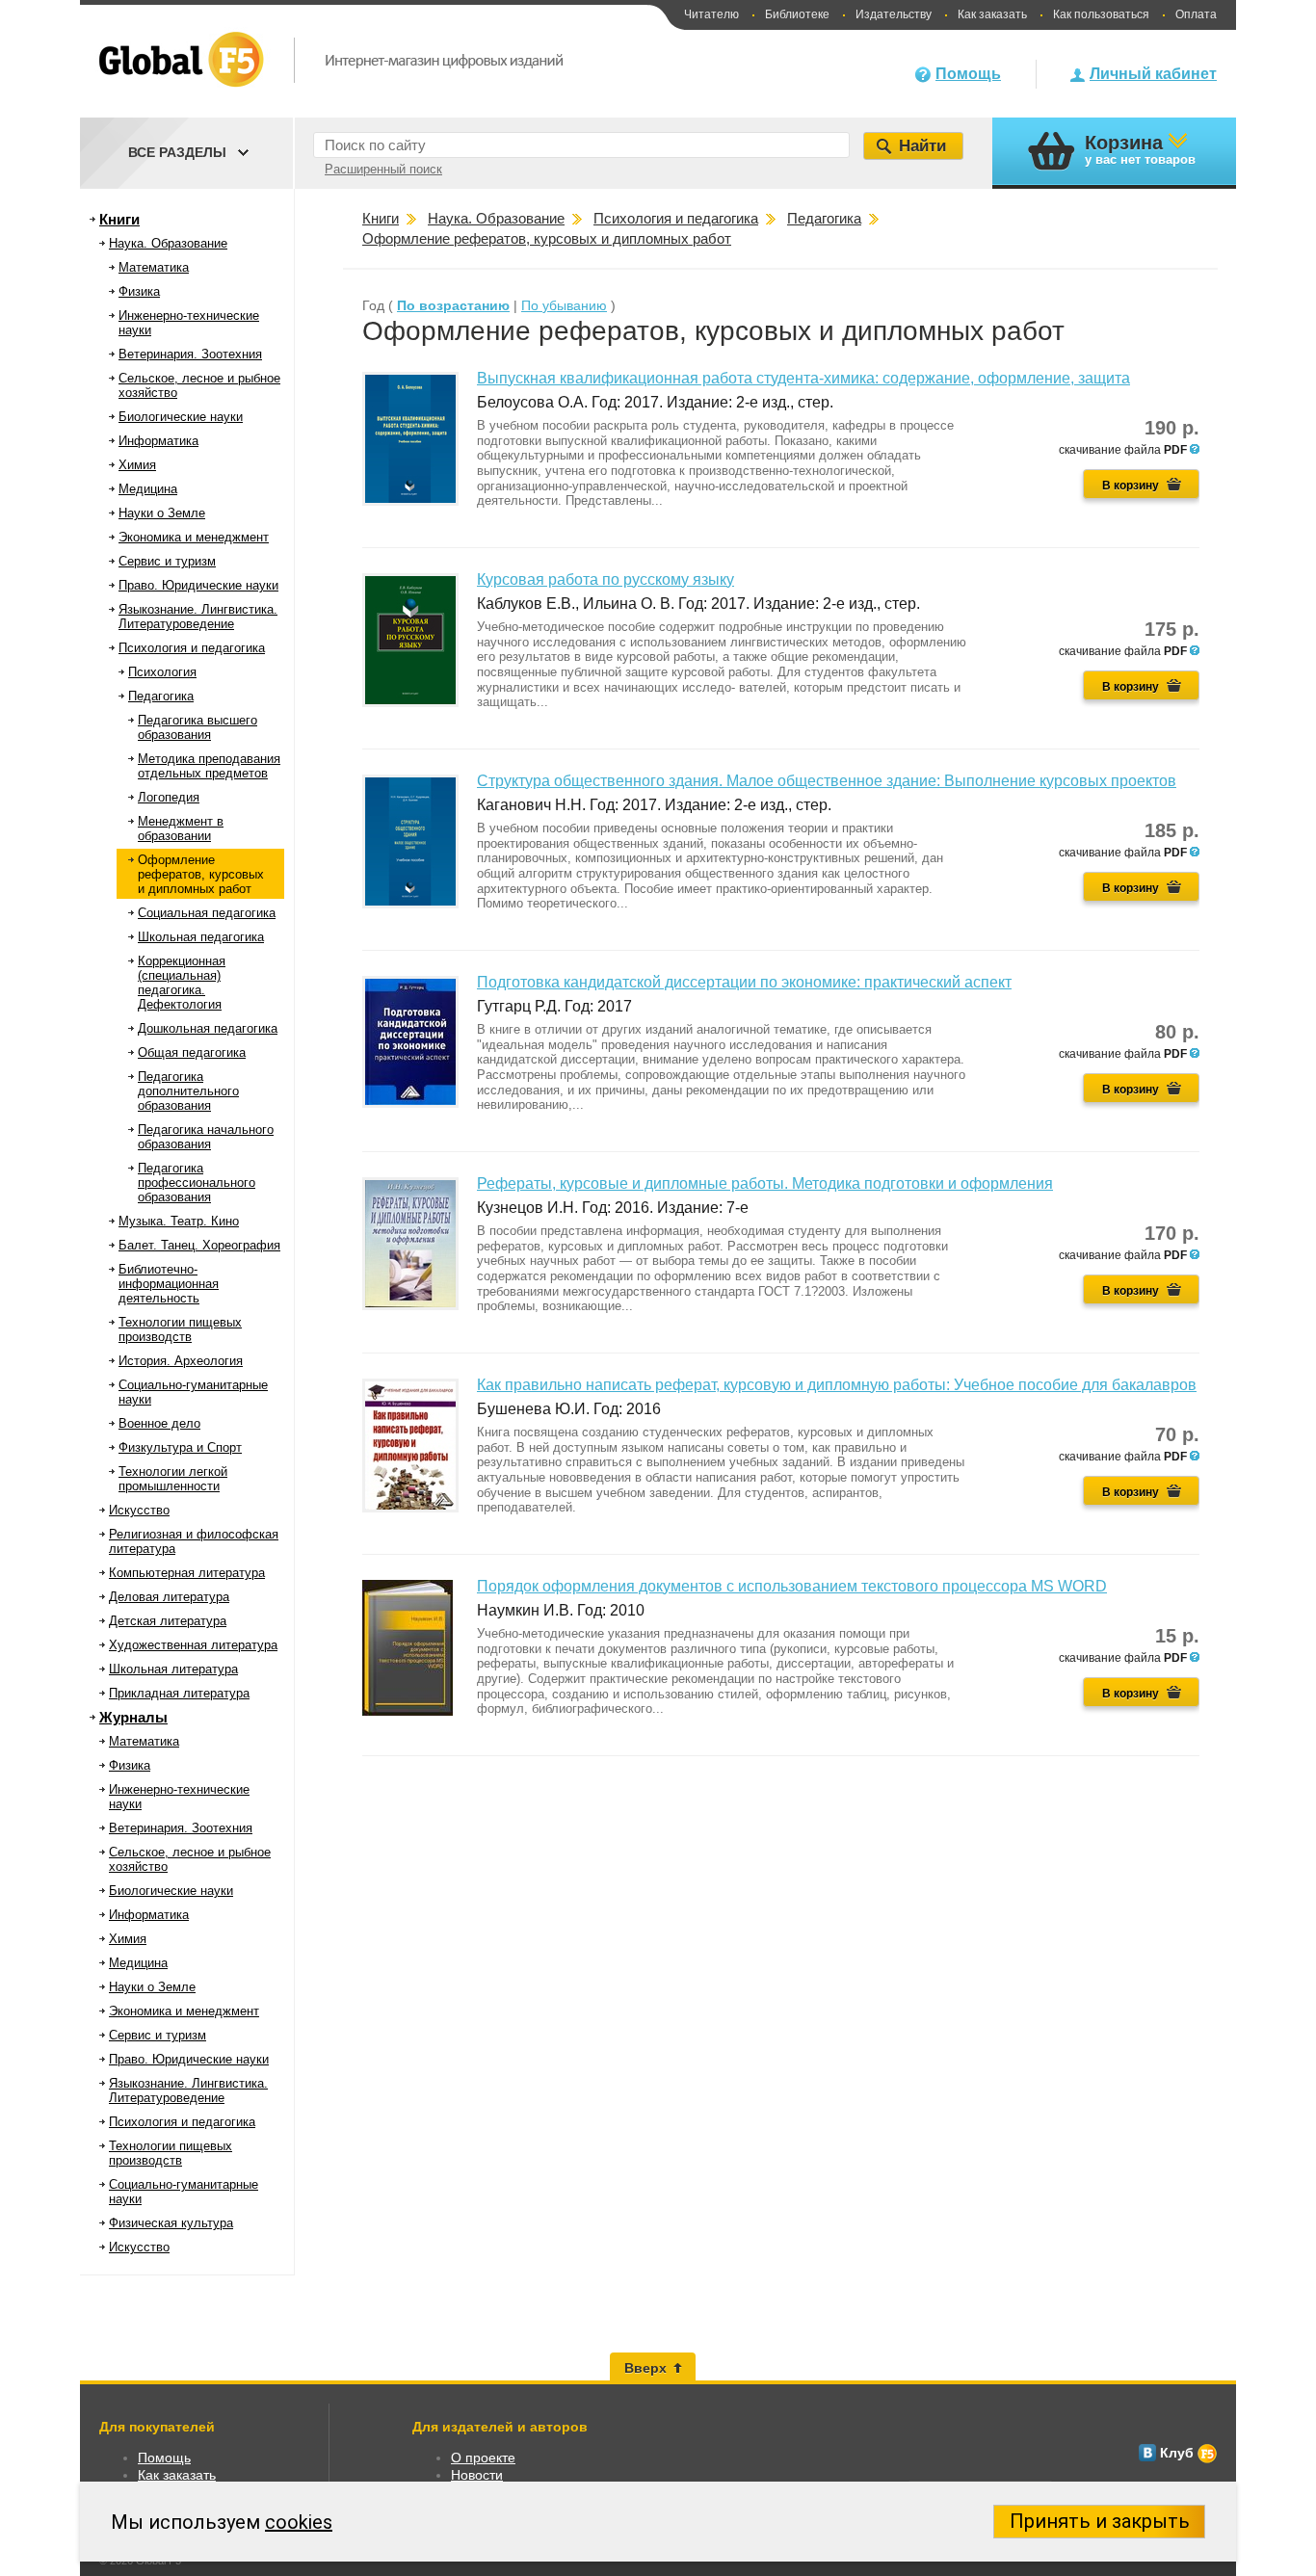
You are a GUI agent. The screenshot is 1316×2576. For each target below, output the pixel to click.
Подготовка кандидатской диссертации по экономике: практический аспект (744, 982)
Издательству (894, 14)
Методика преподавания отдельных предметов (209, 766)
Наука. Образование (168, 243)
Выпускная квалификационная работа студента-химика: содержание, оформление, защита (803, 378)
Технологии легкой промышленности (173, 1479)
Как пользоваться (1101, 14)
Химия (137, 465)
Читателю (711, 14)
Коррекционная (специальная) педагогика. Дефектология (182, 983)
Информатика (158, 441)
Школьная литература (173, 1669)
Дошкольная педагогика (208, 1028)
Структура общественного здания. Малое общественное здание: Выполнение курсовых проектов (827, 781)
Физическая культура (171, 2223)
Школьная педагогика (201, 937)
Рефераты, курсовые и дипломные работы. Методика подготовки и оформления (765, 1183)
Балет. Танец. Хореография (199, 1245)
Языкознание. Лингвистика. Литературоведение (198, 617)
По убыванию (564, 305)
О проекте (483, 2458)
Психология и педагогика (192, 648)
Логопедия (169, 797)
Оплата (1196, 14)
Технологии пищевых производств (180, 1329)
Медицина (148, 489)
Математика (154, 267)
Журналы (133, 1717)
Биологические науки (181, 417)
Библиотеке (797, 14)
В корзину (1131, 486)
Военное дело (159, 1423)
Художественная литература (193, 1645)
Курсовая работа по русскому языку (605, 579)
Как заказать (992, 14)
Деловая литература (169, 1597)
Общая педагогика (192, 1052)
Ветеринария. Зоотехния (190, 354)
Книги (119, 219)
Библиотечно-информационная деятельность (169, 1284)
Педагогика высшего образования (197, 727)
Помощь (968, 74)
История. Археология (181, 1361)
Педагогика (161, 696)
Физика (139, 291)
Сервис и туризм (167, 561)
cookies (299, 2522)
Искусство (139, 1510)
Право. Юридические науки (198, 585)
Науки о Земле (162, 513)
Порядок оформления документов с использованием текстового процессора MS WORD (792, 1586)
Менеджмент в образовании (181, 828)
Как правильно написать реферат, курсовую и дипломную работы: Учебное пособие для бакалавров (837, 1385)
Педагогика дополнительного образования (188, 1091)
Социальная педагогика (207, 913)
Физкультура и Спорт (180, 1447)
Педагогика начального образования (206, 1137)
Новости (477, 2475)
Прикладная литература (179, 1693)
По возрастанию (453, 305)
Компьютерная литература (187, 1573)
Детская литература (168, 1621)
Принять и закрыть (1100, 2521)
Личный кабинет (1153, 74)
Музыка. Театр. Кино (179, 1221)
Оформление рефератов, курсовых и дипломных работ (201, 874)
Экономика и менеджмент (194, 537)
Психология (162, 672)
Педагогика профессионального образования (197, 1183)
